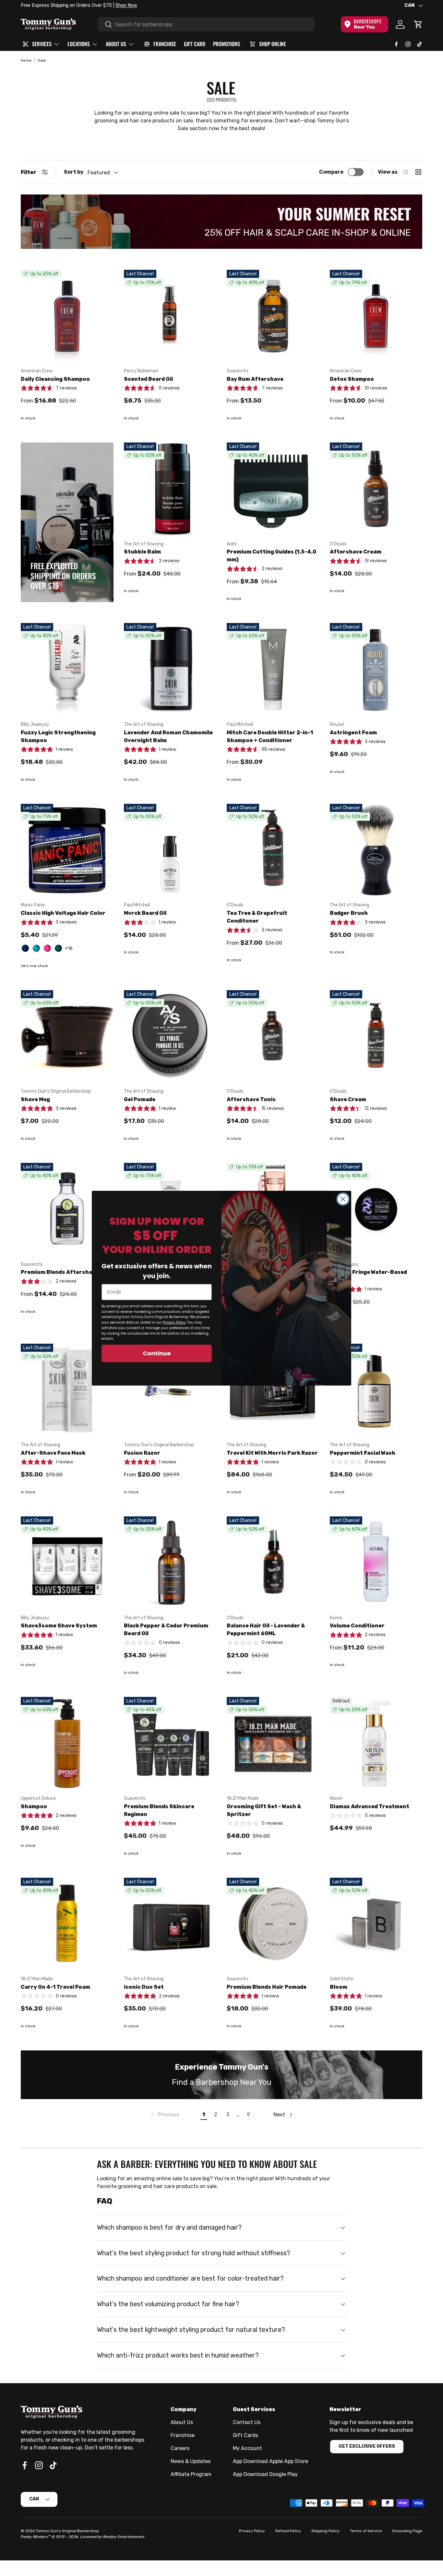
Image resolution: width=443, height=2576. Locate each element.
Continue (157, 1353)
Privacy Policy (174, 1322)
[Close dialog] (343, 1199)
